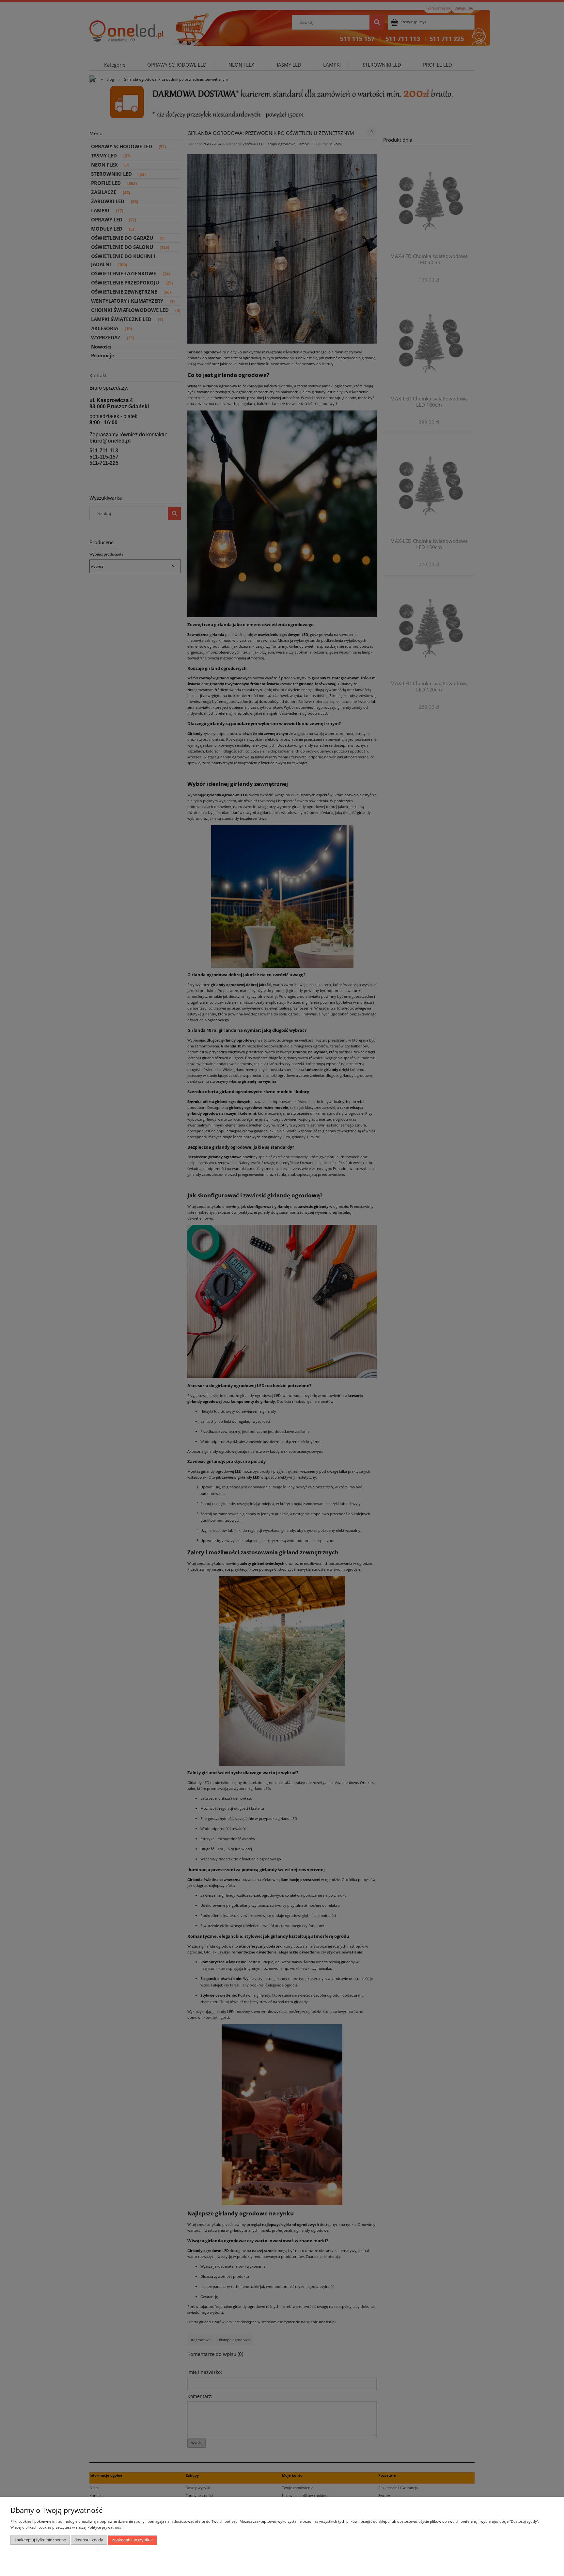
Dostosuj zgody (89, 2540)
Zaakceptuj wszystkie (132, 2540)
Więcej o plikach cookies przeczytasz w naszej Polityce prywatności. (67, 2527)
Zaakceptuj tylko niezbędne (40, 2540)
